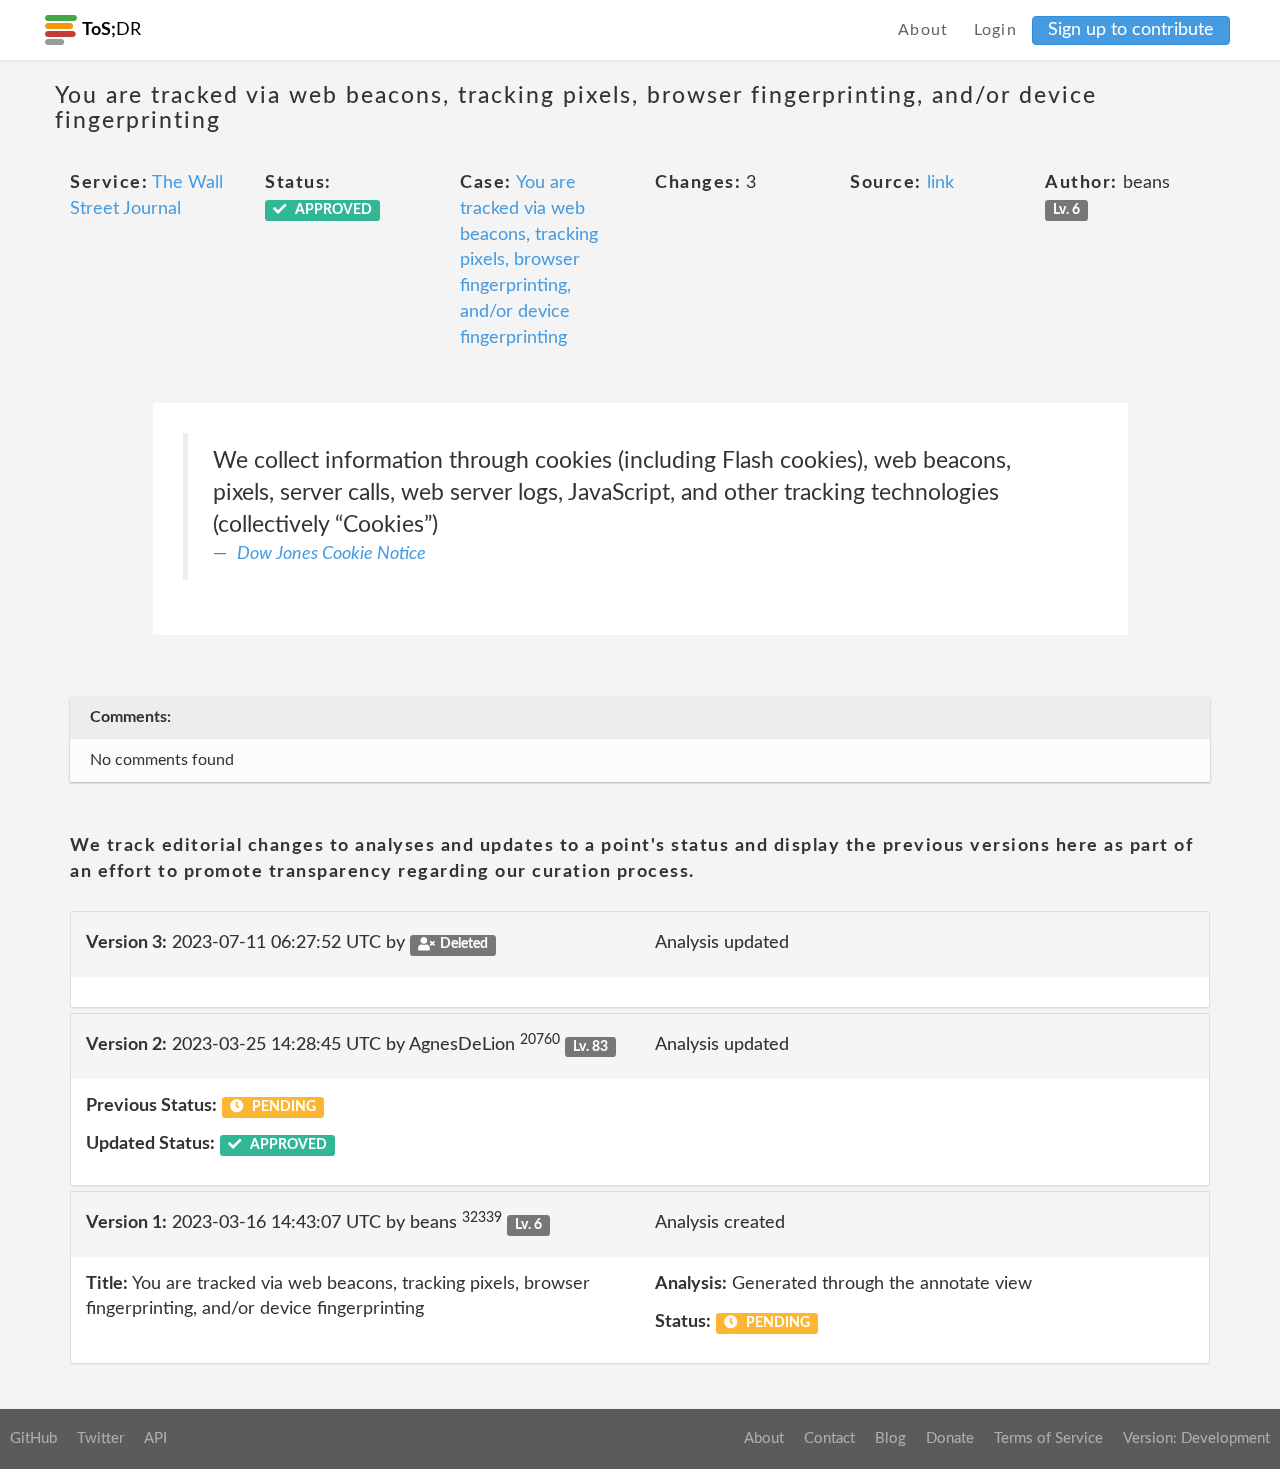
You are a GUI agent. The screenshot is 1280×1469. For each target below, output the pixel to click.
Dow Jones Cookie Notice (331, 554)
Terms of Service (1048, 1438)
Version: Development (1196, 1438)
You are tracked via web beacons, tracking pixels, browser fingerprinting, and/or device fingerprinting (529, 260)
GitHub (33, 1438)
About (923, 30)
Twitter (100, 1438)
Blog (890, 1438)
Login (996, 30)
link (940, 183)
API (155, 1438)
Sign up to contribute (1131, 30)
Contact (829, 1438)
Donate (950, 1438)
